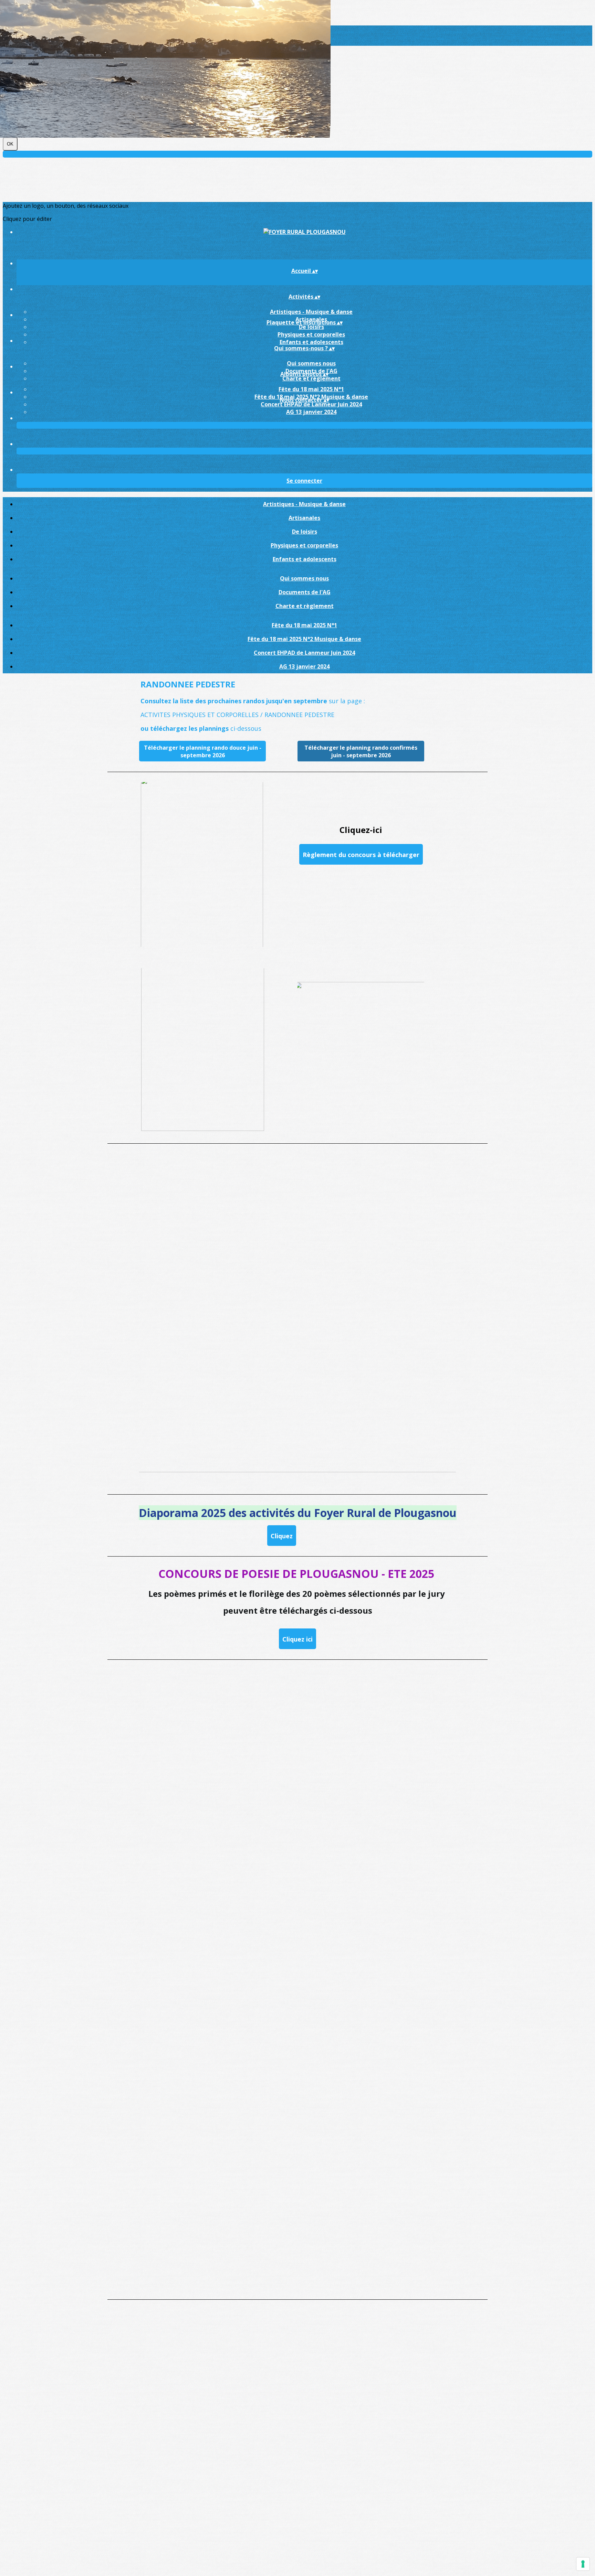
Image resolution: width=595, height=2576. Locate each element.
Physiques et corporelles (311, 334)
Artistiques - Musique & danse (311, 312)
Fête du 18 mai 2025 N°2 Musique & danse (304, 639)
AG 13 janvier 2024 (311, 412)
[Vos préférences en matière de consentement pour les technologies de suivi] (583, 2564)
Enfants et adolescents (311, 342)
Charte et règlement (311, 378)
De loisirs (311, 327)
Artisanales (304, 518)
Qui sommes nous (311, 363)
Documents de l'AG (305, 592)
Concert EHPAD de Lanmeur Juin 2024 (311, 404)
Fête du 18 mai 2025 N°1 (311, 389)
